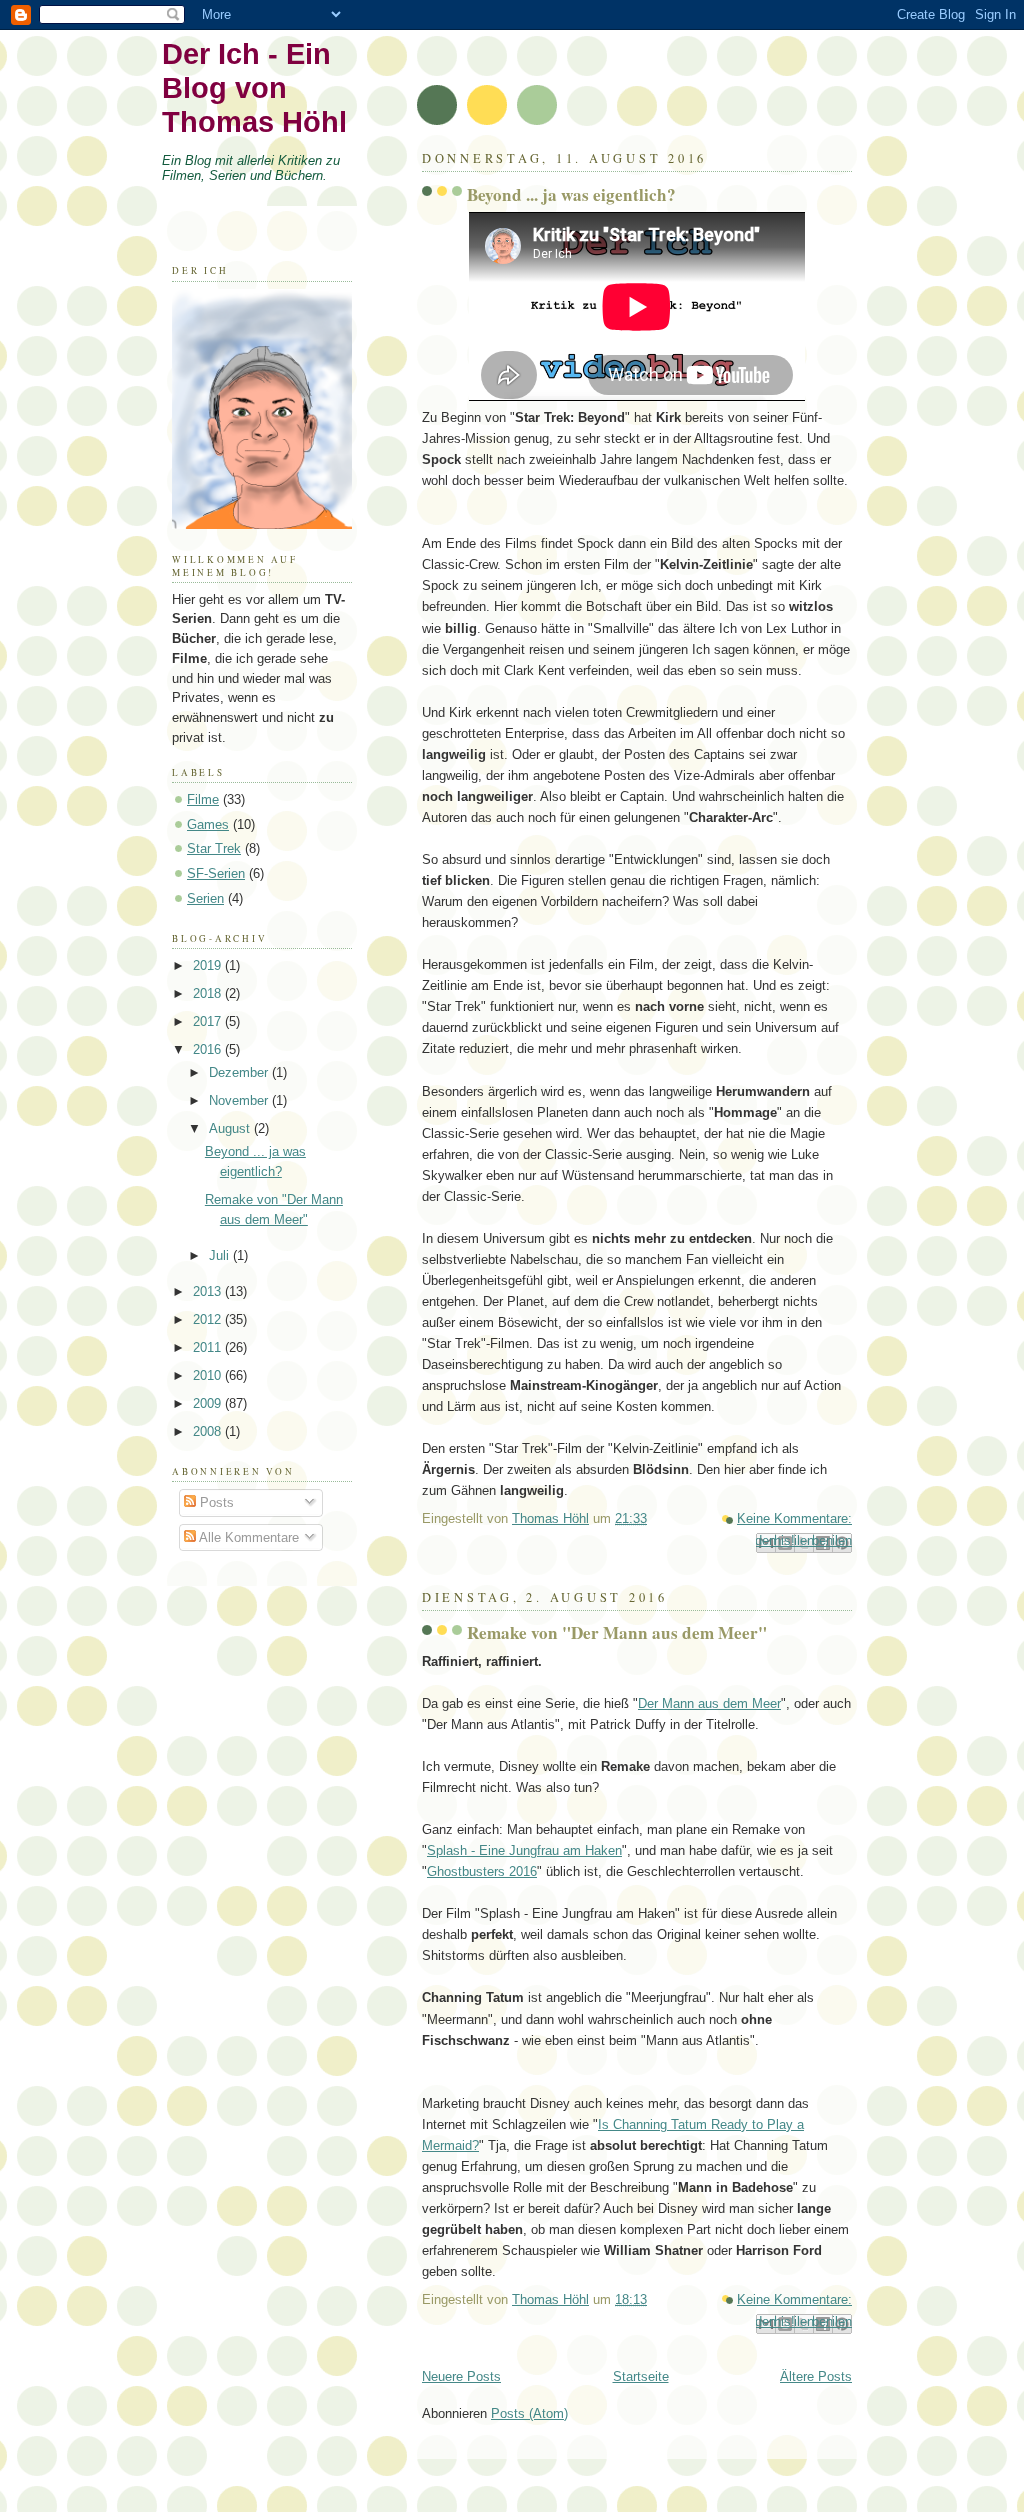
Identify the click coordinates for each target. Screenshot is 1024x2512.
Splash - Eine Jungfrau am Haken (524, 1850)
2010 (209, 1375)
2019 (209, 965)
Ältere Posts (816, 2376)
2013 (209, 1291)
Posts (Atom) (529, 2413)
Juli (221, 1255)
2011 (209, 1347)
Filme (203, 799)
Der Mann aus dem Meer (709, 1703)
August (231, 1128)
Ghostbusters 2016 (482, 1871)
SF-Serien (216, 873)
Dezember (240, 1072)
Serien (205, 898)
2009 (209, 1403)
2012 (209, 1319)
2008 (209, 1431)
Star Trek (214, 848)
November (240, 1100)
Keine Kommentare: (794, 1518)
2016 (209, 1049)
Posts (215, 1502)
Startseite (641, 2376)
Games (208, 824)
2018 (209, 993)
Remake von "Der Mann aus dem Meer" (617, 1632)
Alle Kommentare (247, 1537)
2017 (209, 1021)
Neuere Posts (461, 2376)
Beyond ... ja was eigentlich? (571, 194)
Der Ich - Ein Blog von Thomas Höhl (254, 87)
